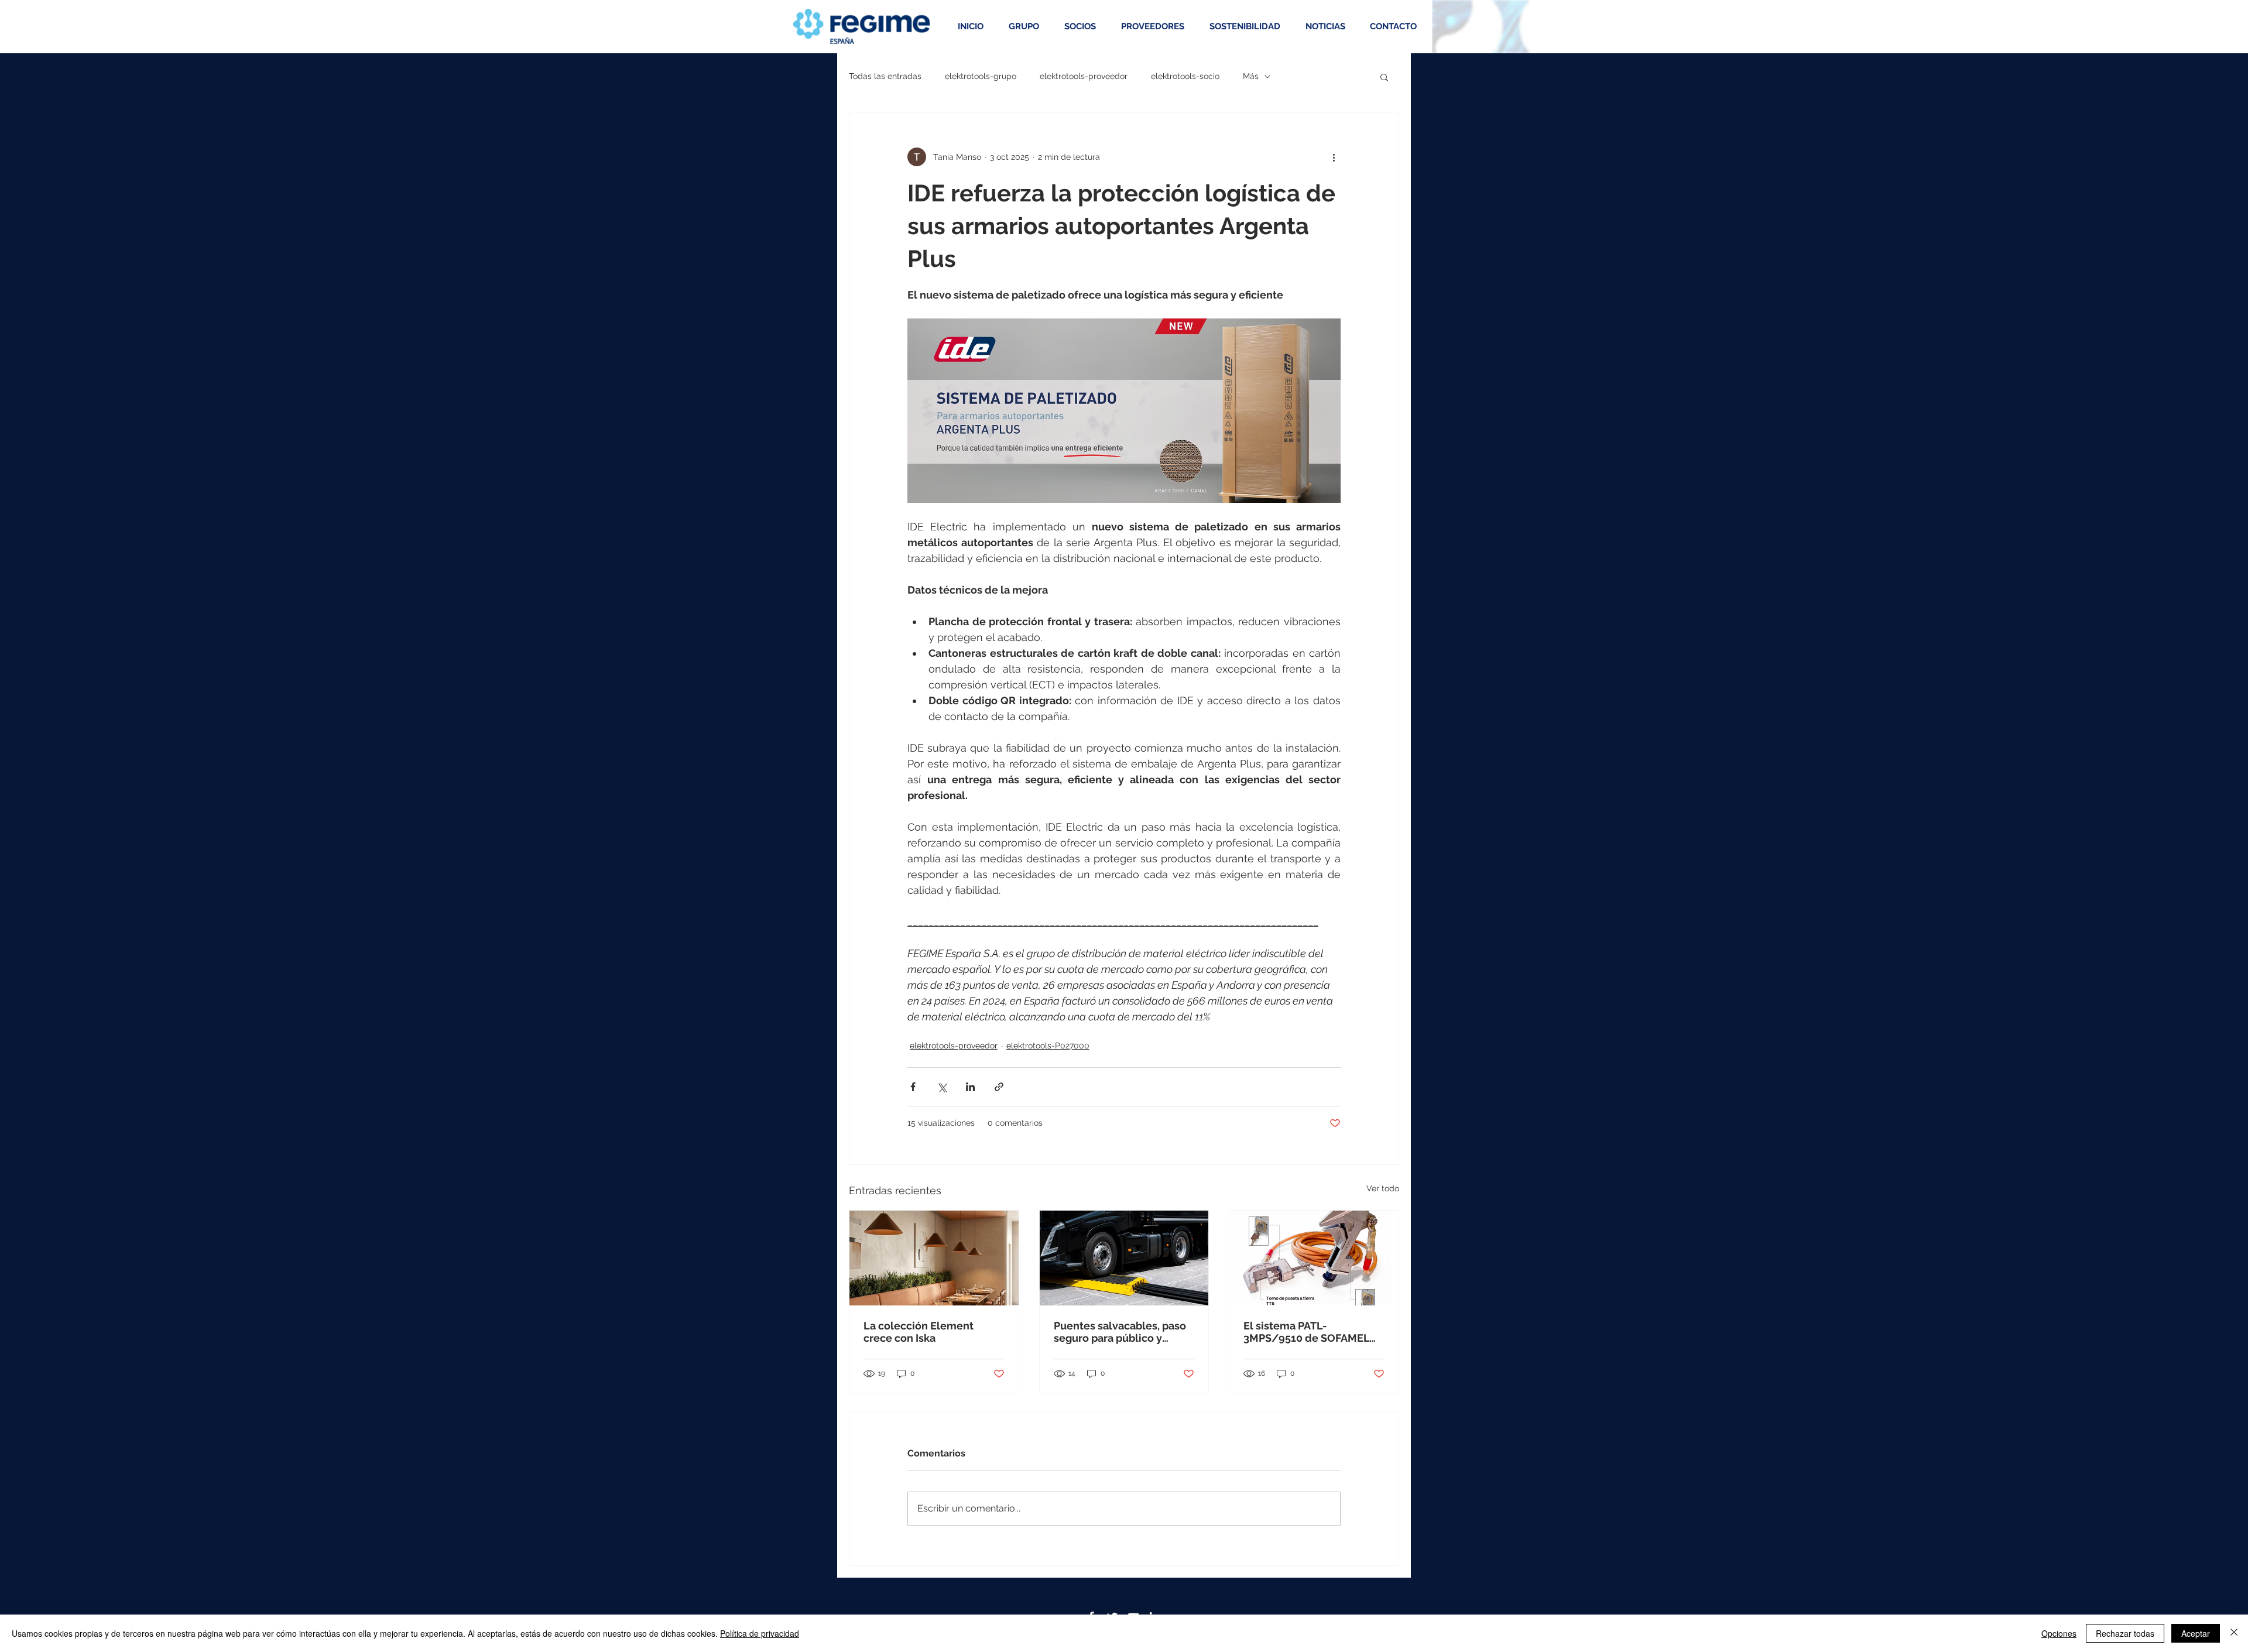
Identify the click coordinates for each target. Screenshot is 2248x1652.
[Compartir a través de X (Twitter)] (942, 1087)
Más (1251, 76)
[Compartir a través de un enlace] (999, 1087)
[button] (1384, 77)
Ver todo (1383, 1188)
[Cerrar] (2234, 1633)
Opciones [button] (2059, 1633)
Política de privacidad (760, 1633)
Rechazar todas (2125, 1633)
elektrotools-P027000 (1048, 1046)
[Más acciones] (1334, 157)
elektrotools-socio (1185, 76)
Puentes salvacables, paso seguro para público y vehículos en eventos (1120, 1332)
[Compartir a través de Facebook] (913, 1087)
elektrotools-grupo (981, 76)
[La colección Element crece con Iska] (934, 1258)
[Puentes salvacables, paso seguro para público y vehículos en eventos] (1124, 1258)
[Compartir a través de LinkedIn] (970, 1087)
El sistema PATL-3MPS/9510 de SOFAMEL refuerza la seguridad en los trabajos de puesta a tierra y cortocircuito (1306, 1332)
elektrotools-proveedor (1084, 76)
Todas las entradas (885, 76)
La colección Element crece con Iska (919, 1332)
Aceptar (2196, 1633)
